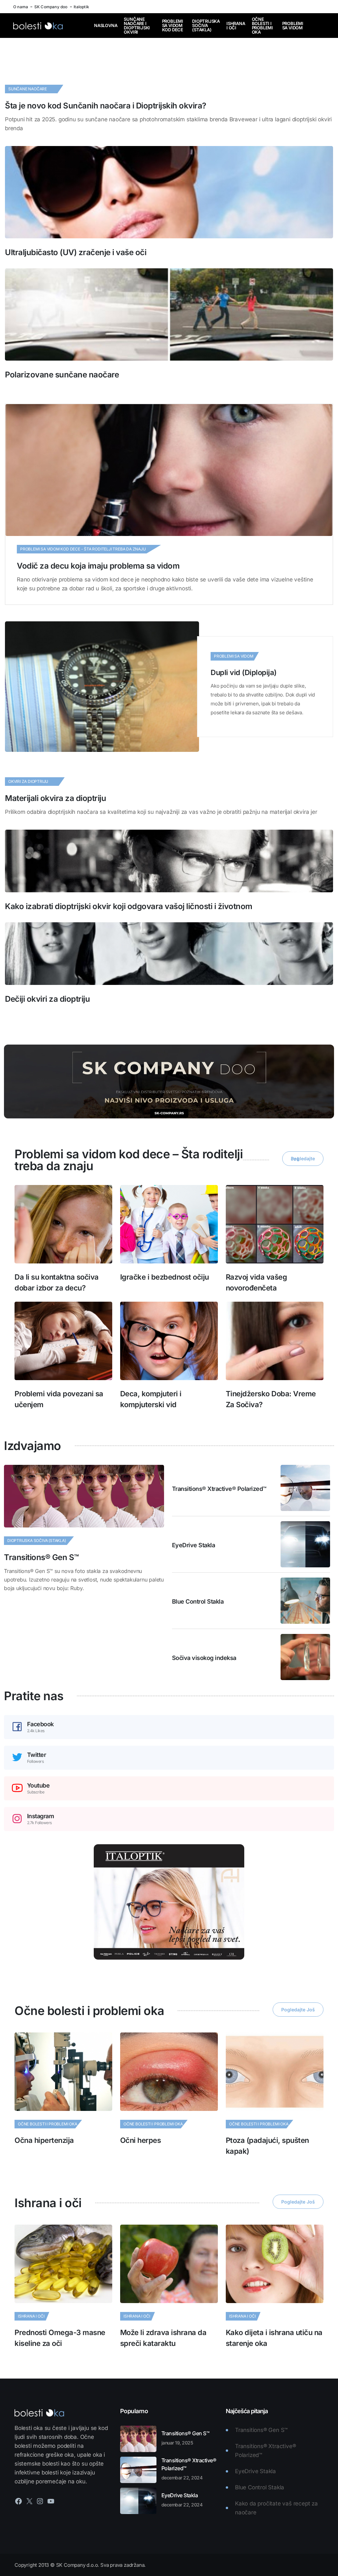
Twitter (37, 1755)
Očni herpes (141, 2140)
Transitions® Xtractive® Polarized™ (219, 1489)
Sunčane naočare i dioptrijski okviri (137, 26)
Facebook (40, 1724)
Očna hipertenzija (44, 2140)
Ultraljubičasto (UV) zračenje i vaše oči (76, 252)
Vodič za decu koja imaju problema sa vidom (98, 566)
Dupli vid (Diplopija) (244, 672)
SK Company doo (51, 7)
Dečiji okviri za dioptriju (47, 999)
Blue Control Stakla (198, 1601)
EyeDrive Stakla (194, 1545)
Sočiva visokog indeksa (204, 1658)
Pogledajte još (303, 1159)
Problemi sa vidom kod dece (173, 26)
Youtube (38, 1786)
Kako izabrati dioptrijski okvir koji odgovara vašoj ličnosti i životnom (129, 906)
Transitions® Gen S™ (41, 1557)
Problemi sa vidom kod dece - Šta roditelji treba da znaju (83, 549)
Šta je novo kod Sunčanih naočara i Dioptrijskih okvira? (106, 106)
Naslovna (106, 26)
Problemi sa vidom (293, 26)
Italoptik (81, 7)
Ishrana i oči (236, 26)
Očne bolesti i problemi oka (262, 26)
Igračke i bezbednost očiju (165, 1277)
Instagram (41, 1816)
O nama (21, 7)
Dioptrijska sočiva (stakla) (206, 26)
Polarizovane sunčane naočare (62, 375)
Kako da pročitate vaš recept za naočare (276, 2508)
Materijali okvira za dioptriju (55, 798)
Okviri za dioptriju (28, 781)
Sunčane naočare (28, 89)
